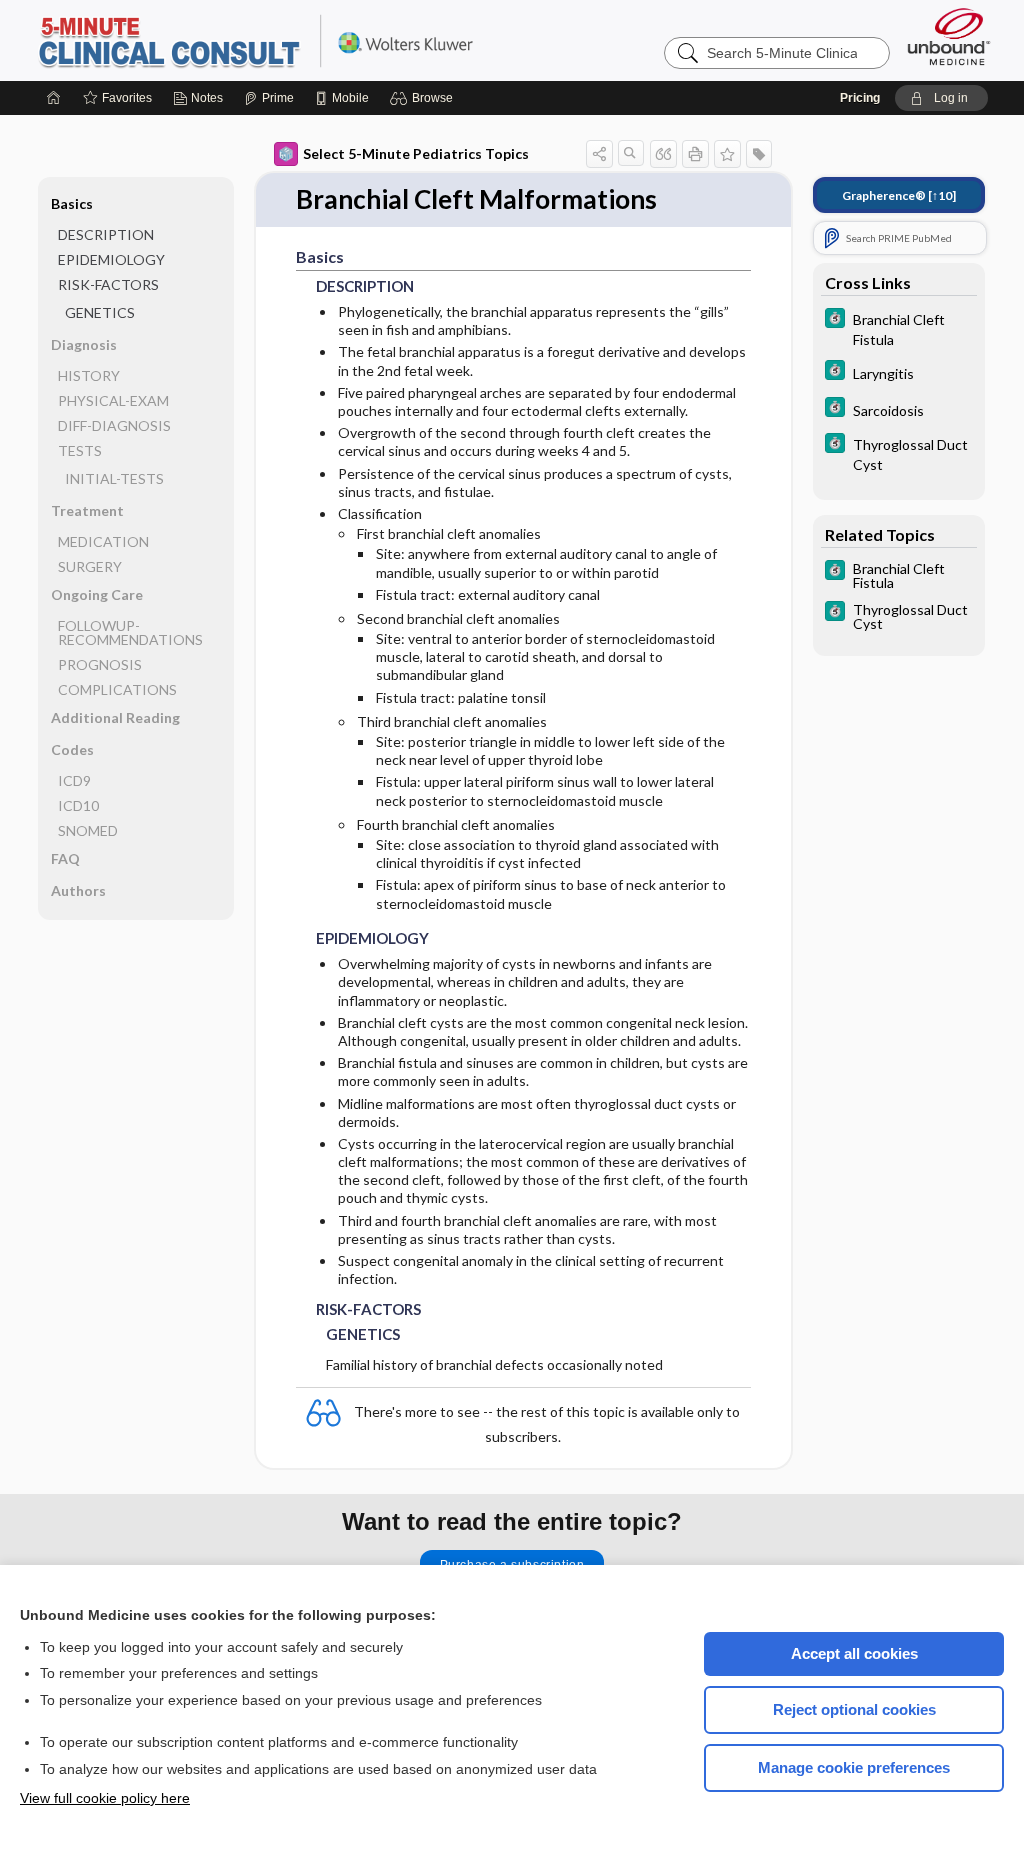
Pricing (860, 98)
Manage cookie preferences (854, 1767)
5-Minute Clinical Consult (286, 40)
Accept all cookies (854, 1653)
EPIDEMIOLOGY (111, 259)
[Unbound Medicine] (949, 36)
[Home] (54, 98)
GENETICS (100, 312)
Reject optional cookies (854, 1709)
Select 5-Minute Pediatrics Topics (416, 153)
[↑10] (899, 195)
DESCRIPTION (106, 234)
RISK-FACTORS (108, 284)
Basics (72, 203)
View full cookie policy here (105, 1798)
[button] (424, 98)
